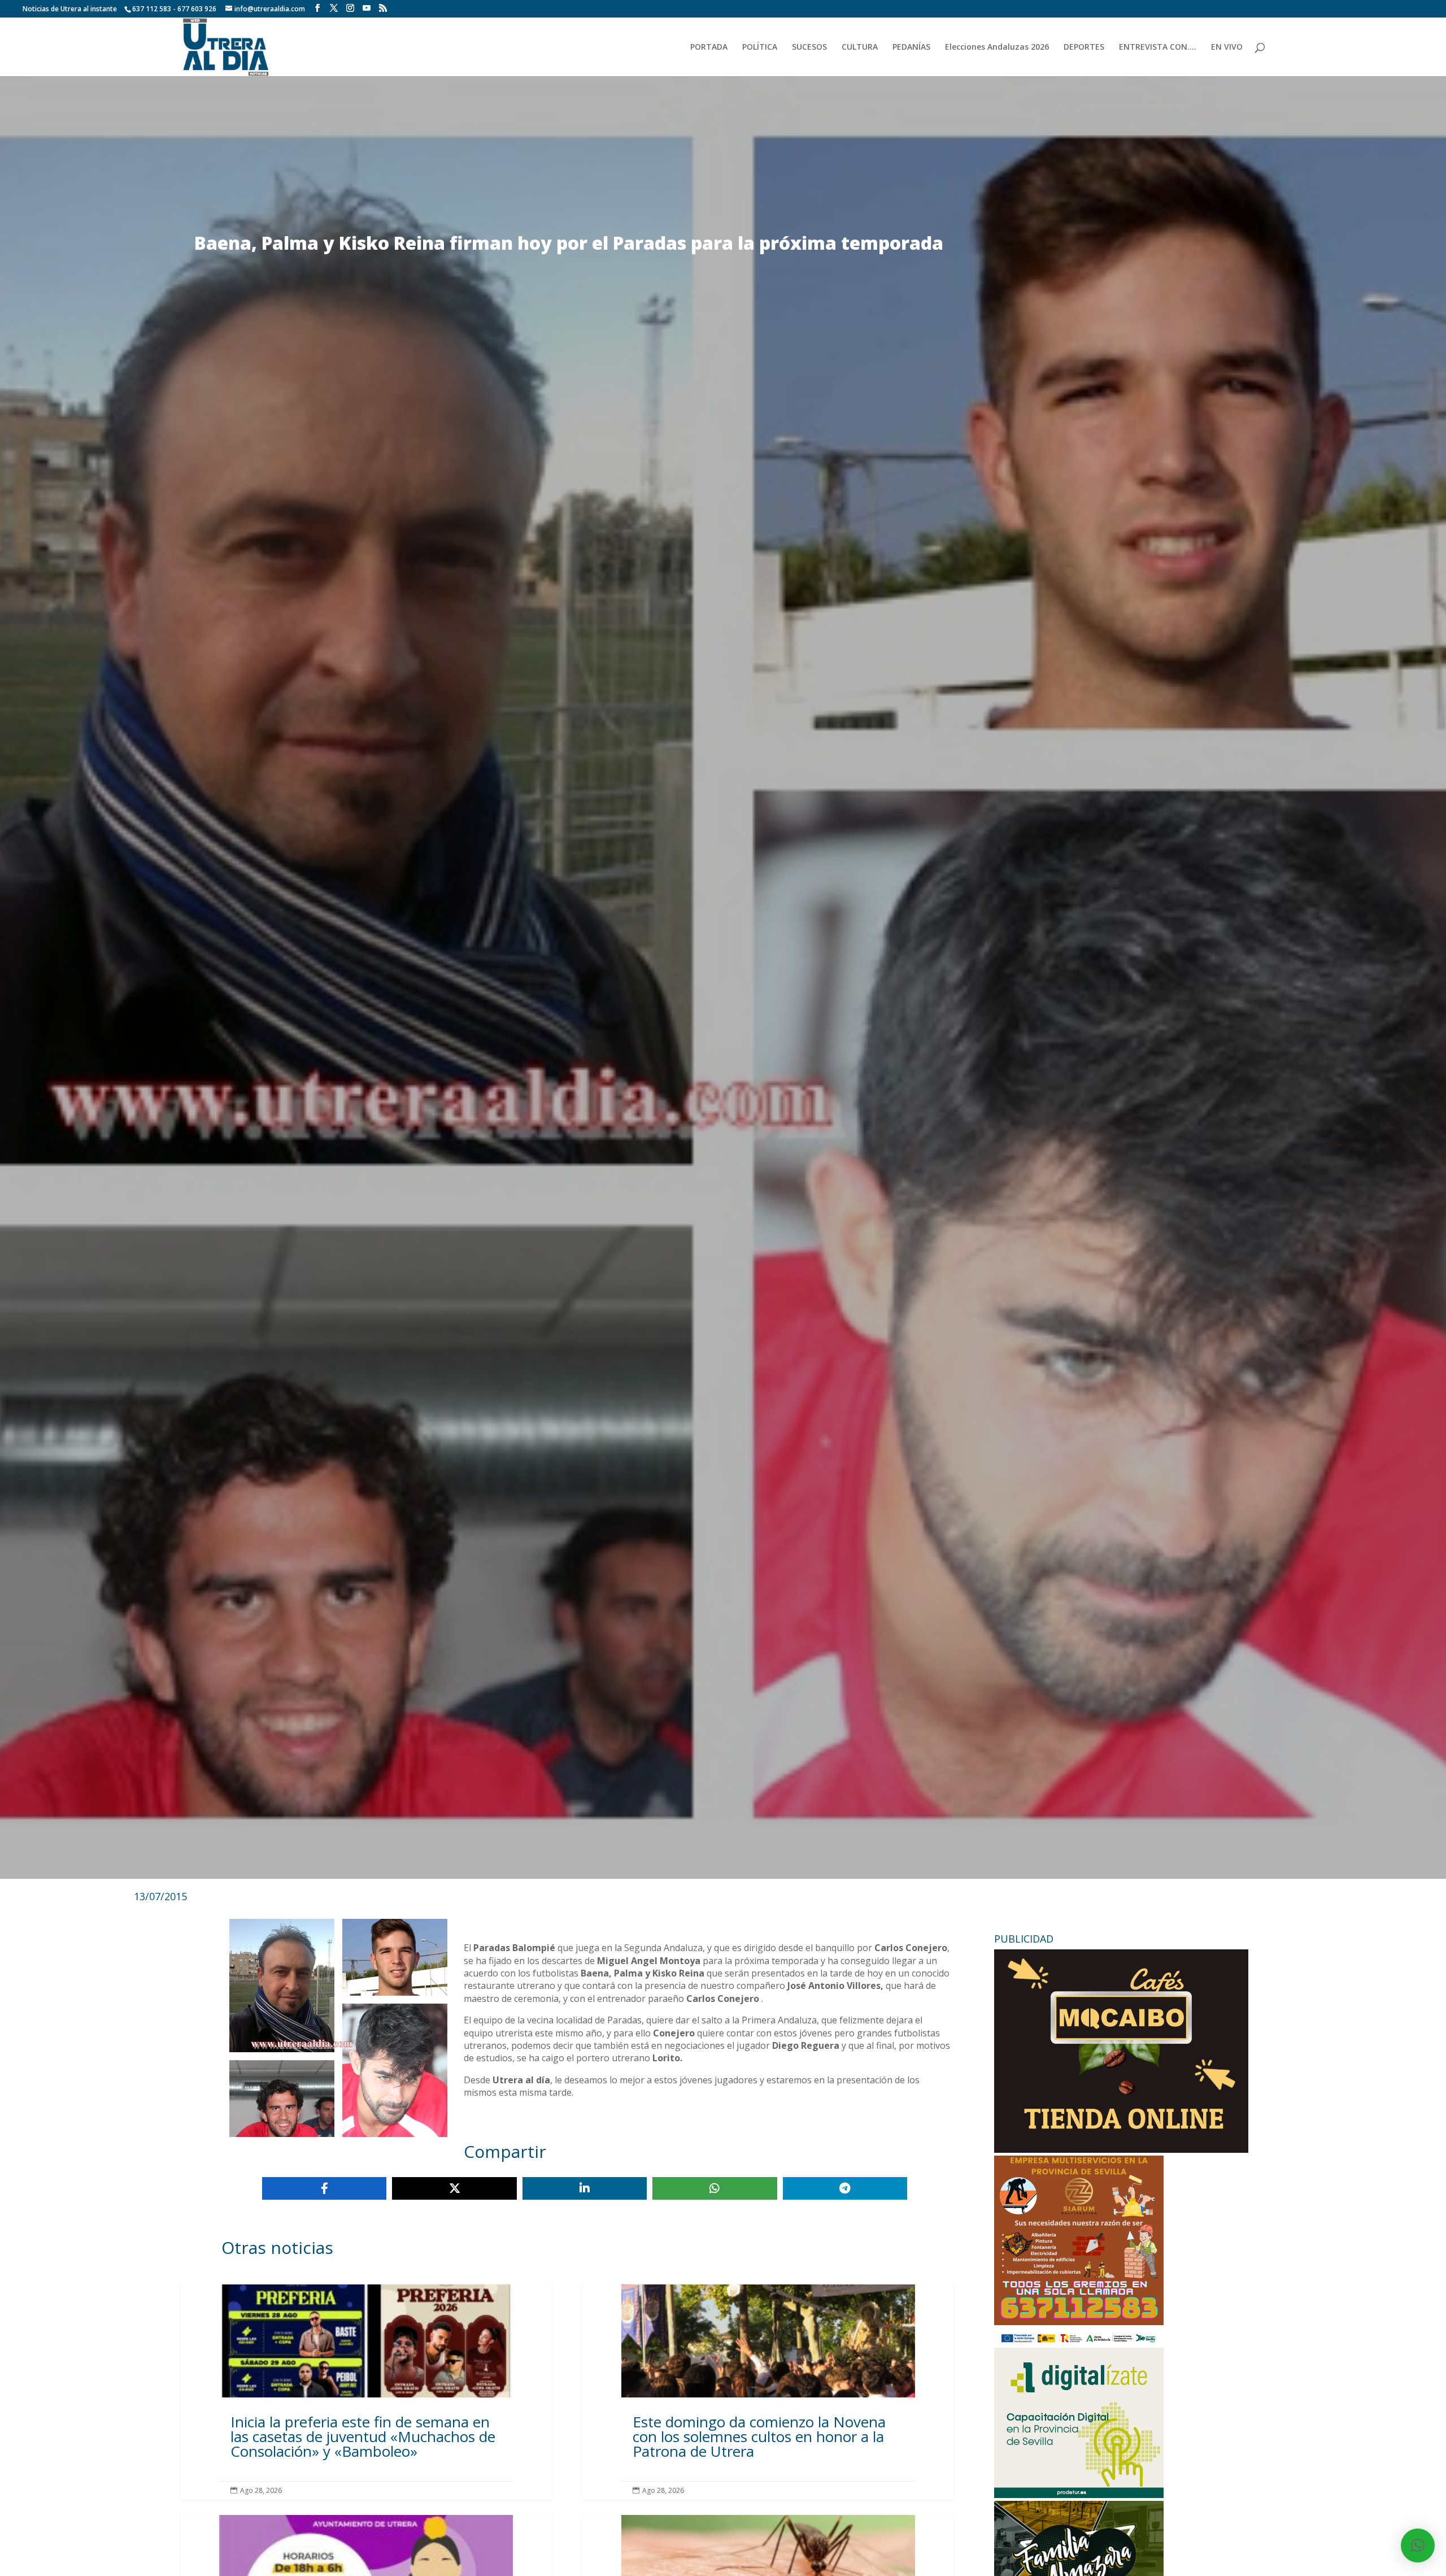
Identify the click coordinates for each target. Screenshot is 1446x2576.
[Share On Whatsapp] (715, 2188)
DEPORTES (1084, 47)
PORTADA (709, 47)
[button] (1418, 2545)
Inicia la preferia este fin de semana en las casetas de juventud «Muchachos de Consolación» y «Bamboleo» (366, 2392)
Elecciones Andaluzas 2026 (997, 47)
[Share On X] (454, 2188)
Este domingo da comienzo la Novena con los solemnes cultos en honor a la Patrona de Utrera (768, 2392)
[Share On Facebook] (324, 2188)
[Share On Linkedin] (585, 2188)
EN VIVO (1227, 47)
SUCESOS (809, 47)
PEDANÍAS (911, 47)
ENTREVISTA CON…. (1158, 47)
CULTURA (860, 47)
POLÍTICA (760, 47)
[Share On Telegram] (845, 2188)
